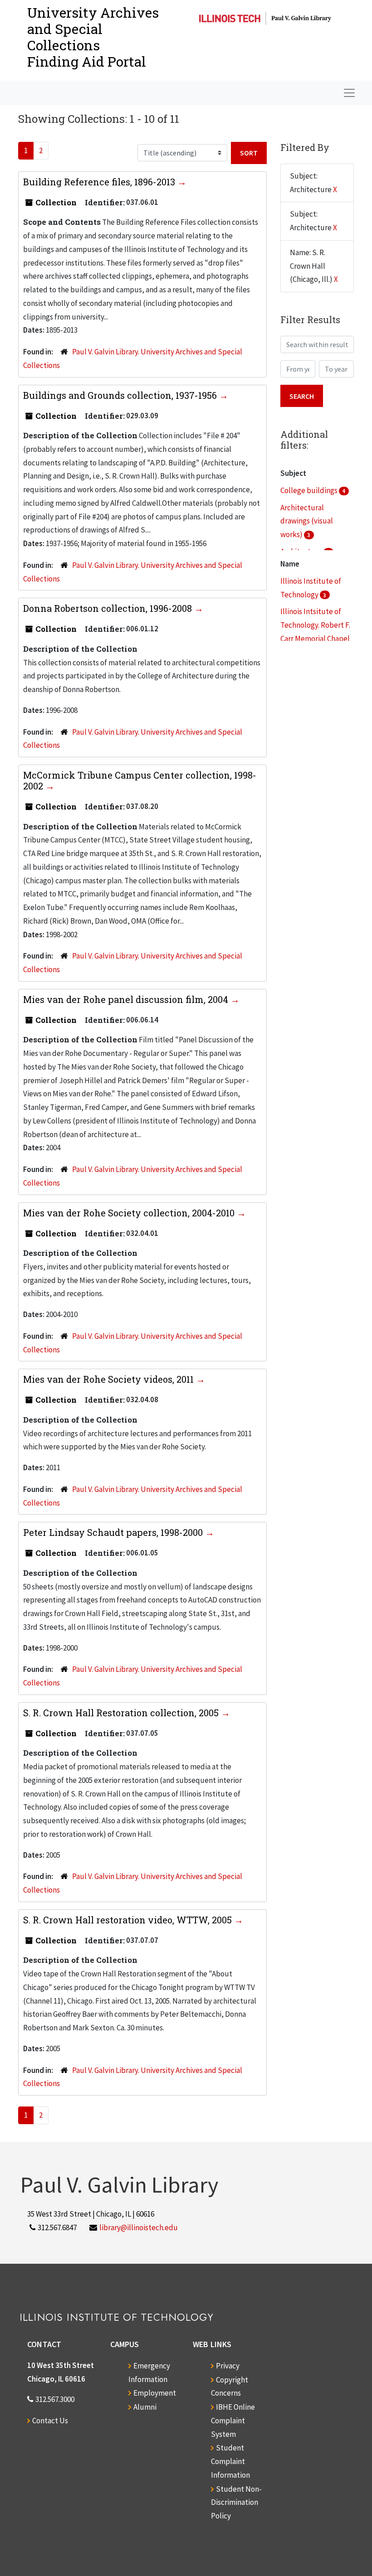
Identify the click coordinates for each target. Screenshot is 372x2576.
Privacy (228, 2366)
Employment (155, 2393)
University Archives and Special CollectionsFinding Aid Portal (93, 37)
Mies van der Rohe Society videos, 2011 (110, 1379)
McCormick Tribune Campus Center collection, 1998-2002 (140, 780)
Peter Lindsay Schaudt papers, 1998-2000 (114, 1532)
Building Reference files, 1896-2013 (100, 182)
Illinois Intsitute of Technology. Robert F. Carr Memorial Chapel (315, 625)
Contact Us (50, 2421)
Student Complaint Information (230, 2461)
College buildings (310, 490)
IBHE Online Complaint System (233, 2421)
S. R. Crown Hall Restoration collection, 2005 (122, 1713)
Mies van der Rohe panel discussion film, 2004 (127, 999)
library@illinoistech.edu (139, 2227)
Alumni (145, 2407)
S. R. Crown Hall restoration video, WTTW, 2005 (129, 1920)
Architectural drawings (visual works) (307, 521)
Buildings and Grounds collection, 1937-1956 (121, 395)
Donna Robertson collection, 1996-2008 (109, 608)
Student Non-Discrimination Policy (236, 2503)
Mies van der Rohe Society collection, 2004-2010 (130, 1213)
